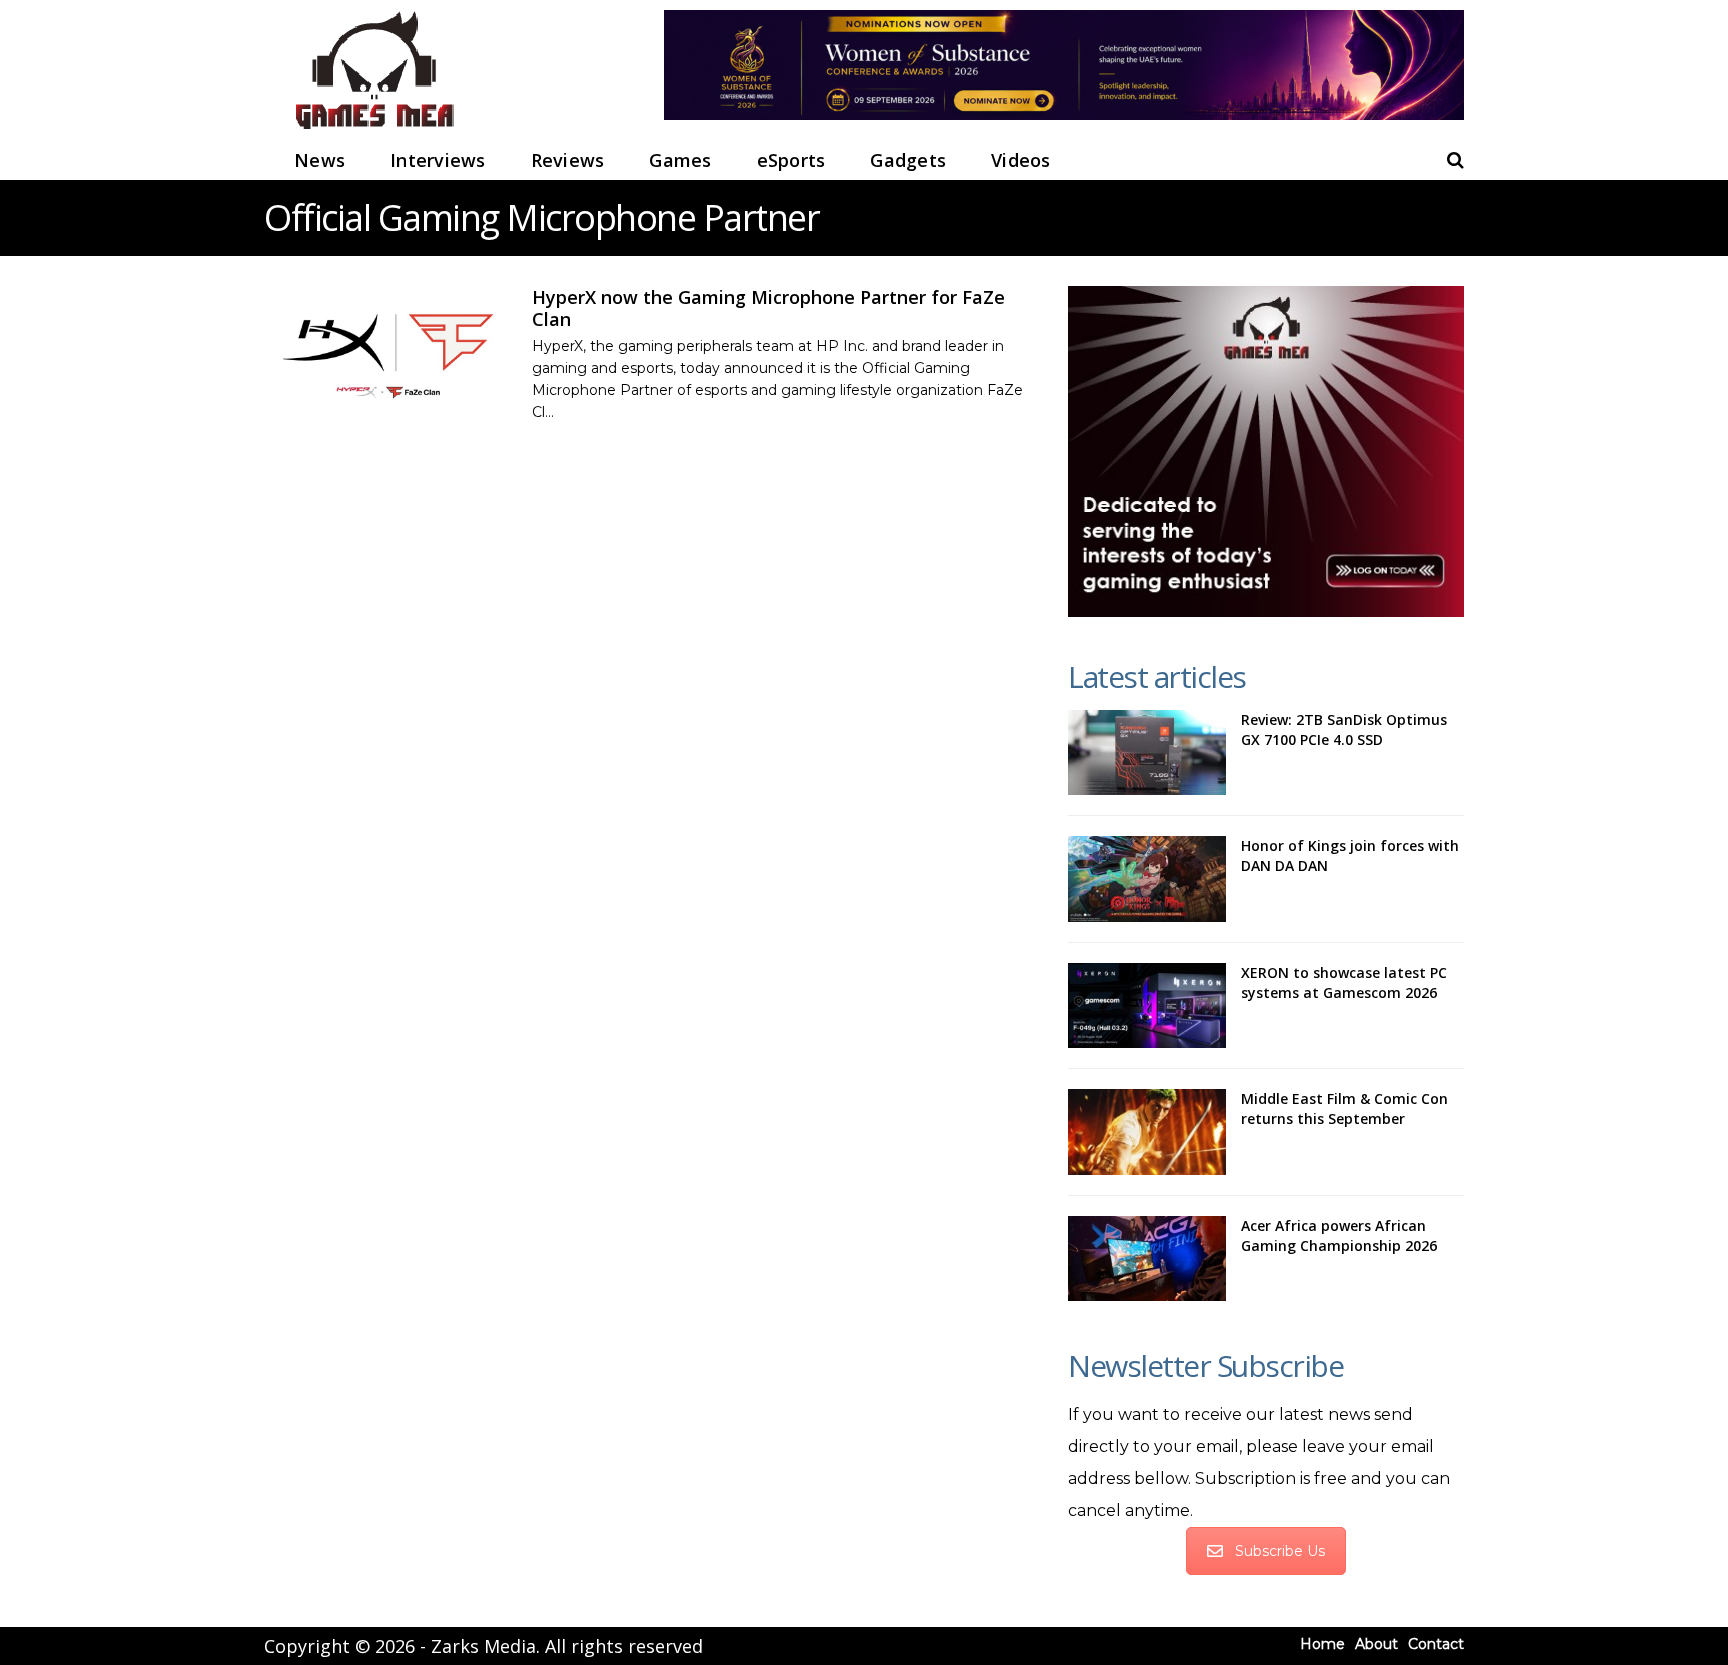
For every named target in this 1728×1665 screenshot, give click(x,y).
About (1376, 1644)
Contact (1436, 1644)
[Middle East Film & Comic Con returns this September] (1147, 1132)
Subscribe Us (1280, 1551)
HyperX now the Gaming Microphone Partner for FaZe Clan (768, 308)
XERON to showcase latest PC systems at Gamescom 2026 (1344, 982)
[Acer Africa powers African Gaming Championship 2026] (1147, 1259)
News (319, 160)
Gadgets (908, 160)
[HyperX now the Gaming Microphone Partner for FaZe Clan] (388, 353)
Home (1322, 1644)
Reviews (568, 160)
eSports (791, 160)
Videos (1021, 160)
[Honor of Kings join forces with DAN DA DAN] (1147, 879)
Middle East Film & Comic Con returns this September (1344, 1108)
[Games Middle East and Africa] (374, 130)
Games (680, 160)
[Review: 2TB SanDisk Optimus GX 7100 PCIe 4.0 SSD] (1147, 753)
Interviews (438, 160)
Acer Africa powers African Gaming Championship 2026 (1339, 1235)
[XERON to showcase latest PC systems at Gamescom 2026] (1147, 1006)
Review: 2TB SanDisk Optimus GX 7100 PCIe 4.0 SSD (1344, 729)
